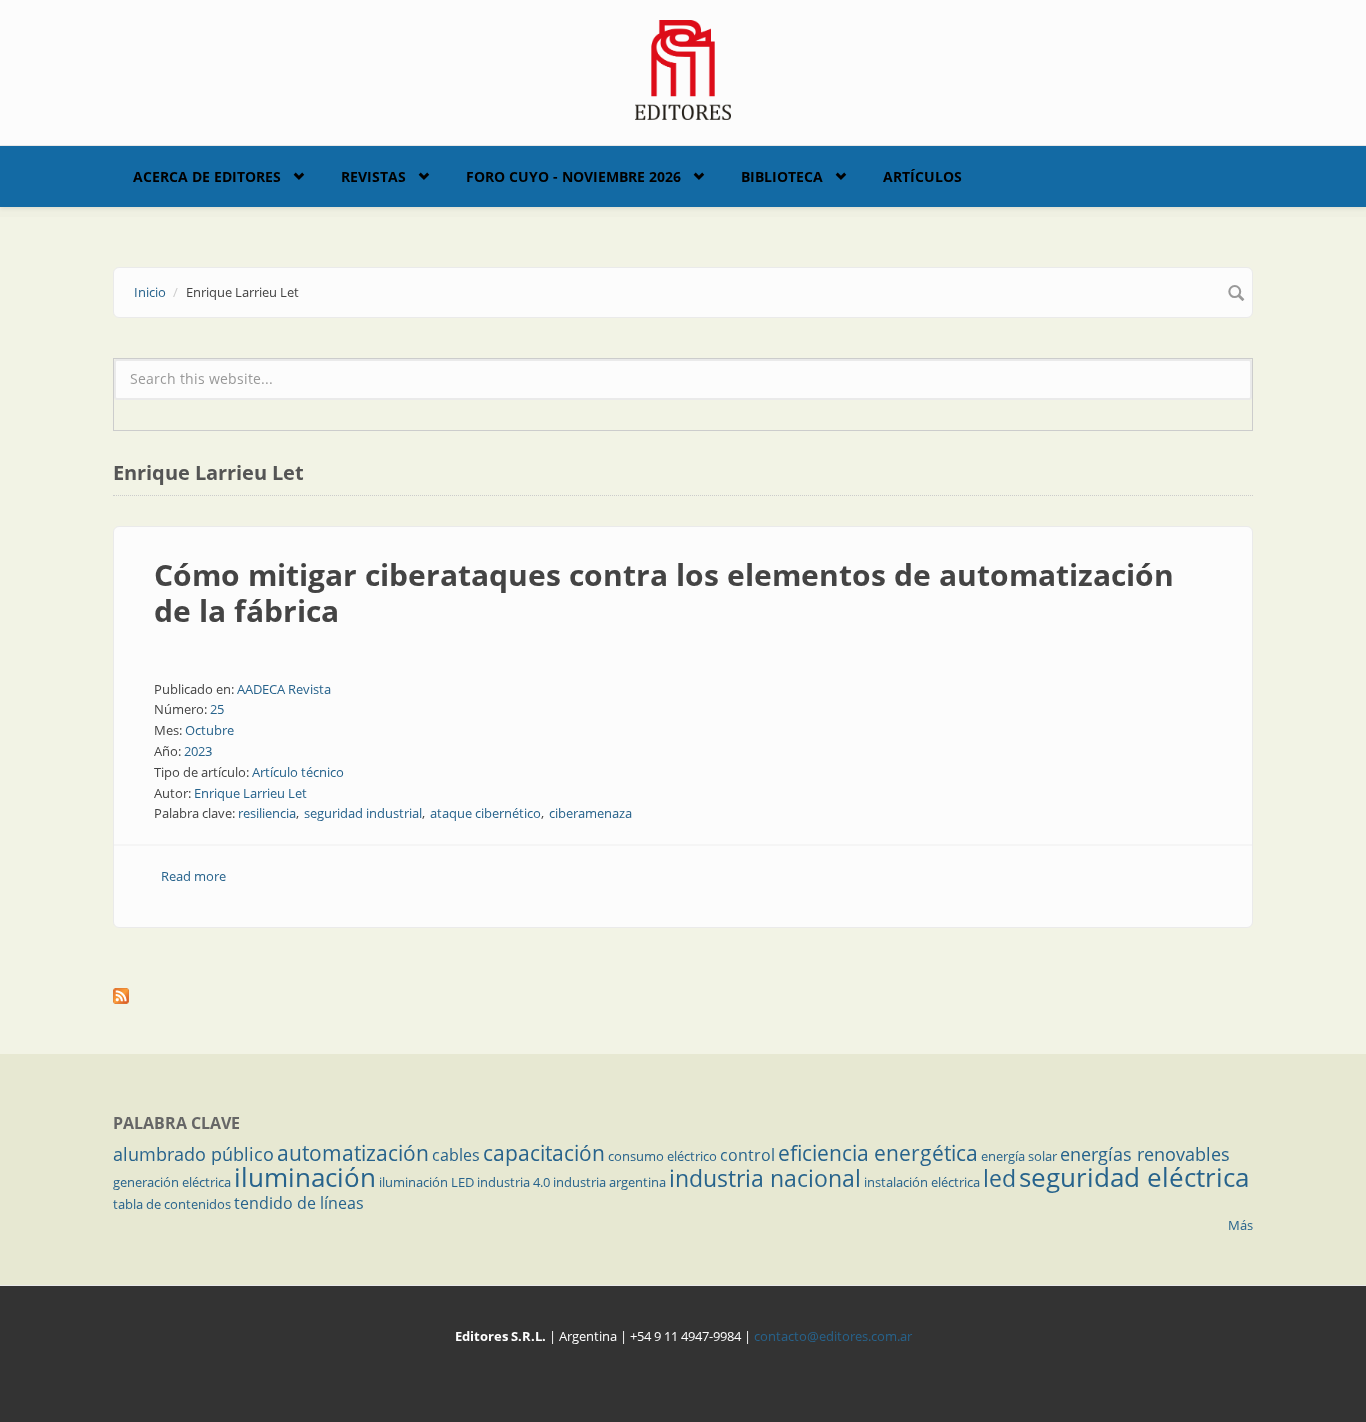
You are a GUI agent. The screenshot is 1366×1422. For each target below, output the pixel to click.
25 (217, 709)
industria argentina (609, 1182)
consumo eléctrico (662, 1156)
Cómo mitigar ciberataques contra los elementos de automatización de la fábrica (664, 592)
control (747, 1155)
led (999, 1178)
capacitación (544, 1153)
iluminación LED (426, 1182)
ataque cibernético (485, 813)
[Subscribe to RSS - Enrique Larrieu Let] (683, 996)
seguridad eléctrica (1134, 1177)
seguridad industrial (363, 813)
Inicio (150, 292)
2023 (198, 751)
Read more (193, 876)
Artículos (922, 176)
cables (456, 1155)
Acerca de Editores (207, 176)
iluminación (305, 1177)
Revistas (373, 176)
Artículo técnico (298, 772)
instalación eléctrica (922, 1182)
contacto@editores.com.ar (833, 1336)
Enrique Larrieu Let (250, 793)
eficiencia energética (878, 1153)
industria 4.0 (513, 1182)
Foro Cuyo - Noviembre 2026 (573, 176)
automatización (353, 1153)
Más (1240, 1225)
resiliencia (267, 813)
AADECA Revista (284, 689)
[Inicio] (683, 68)
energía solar (1019, 1156)
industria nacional (765, 1178)
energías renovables (1145, 1154)
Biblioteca (782, 176)
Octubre (209, 730)
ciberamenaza (590, 813)
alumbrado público (193, 1154)
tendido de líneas (299, 1203)
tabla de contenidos (172, 1204)
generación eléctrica (172, 1182)
